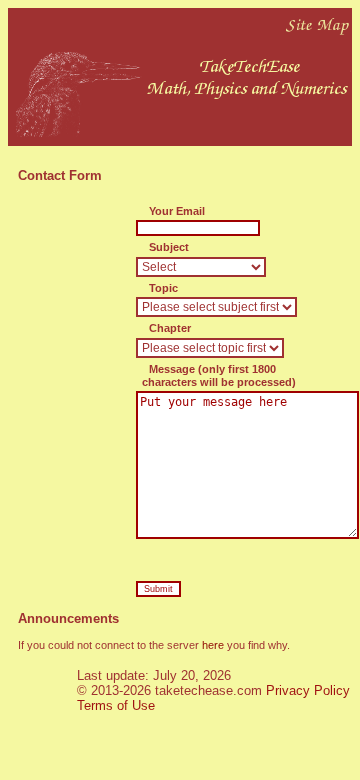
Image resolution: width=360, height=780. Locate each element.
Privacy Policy (308, 690)
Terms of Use (116, 705)
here (213, 645)
